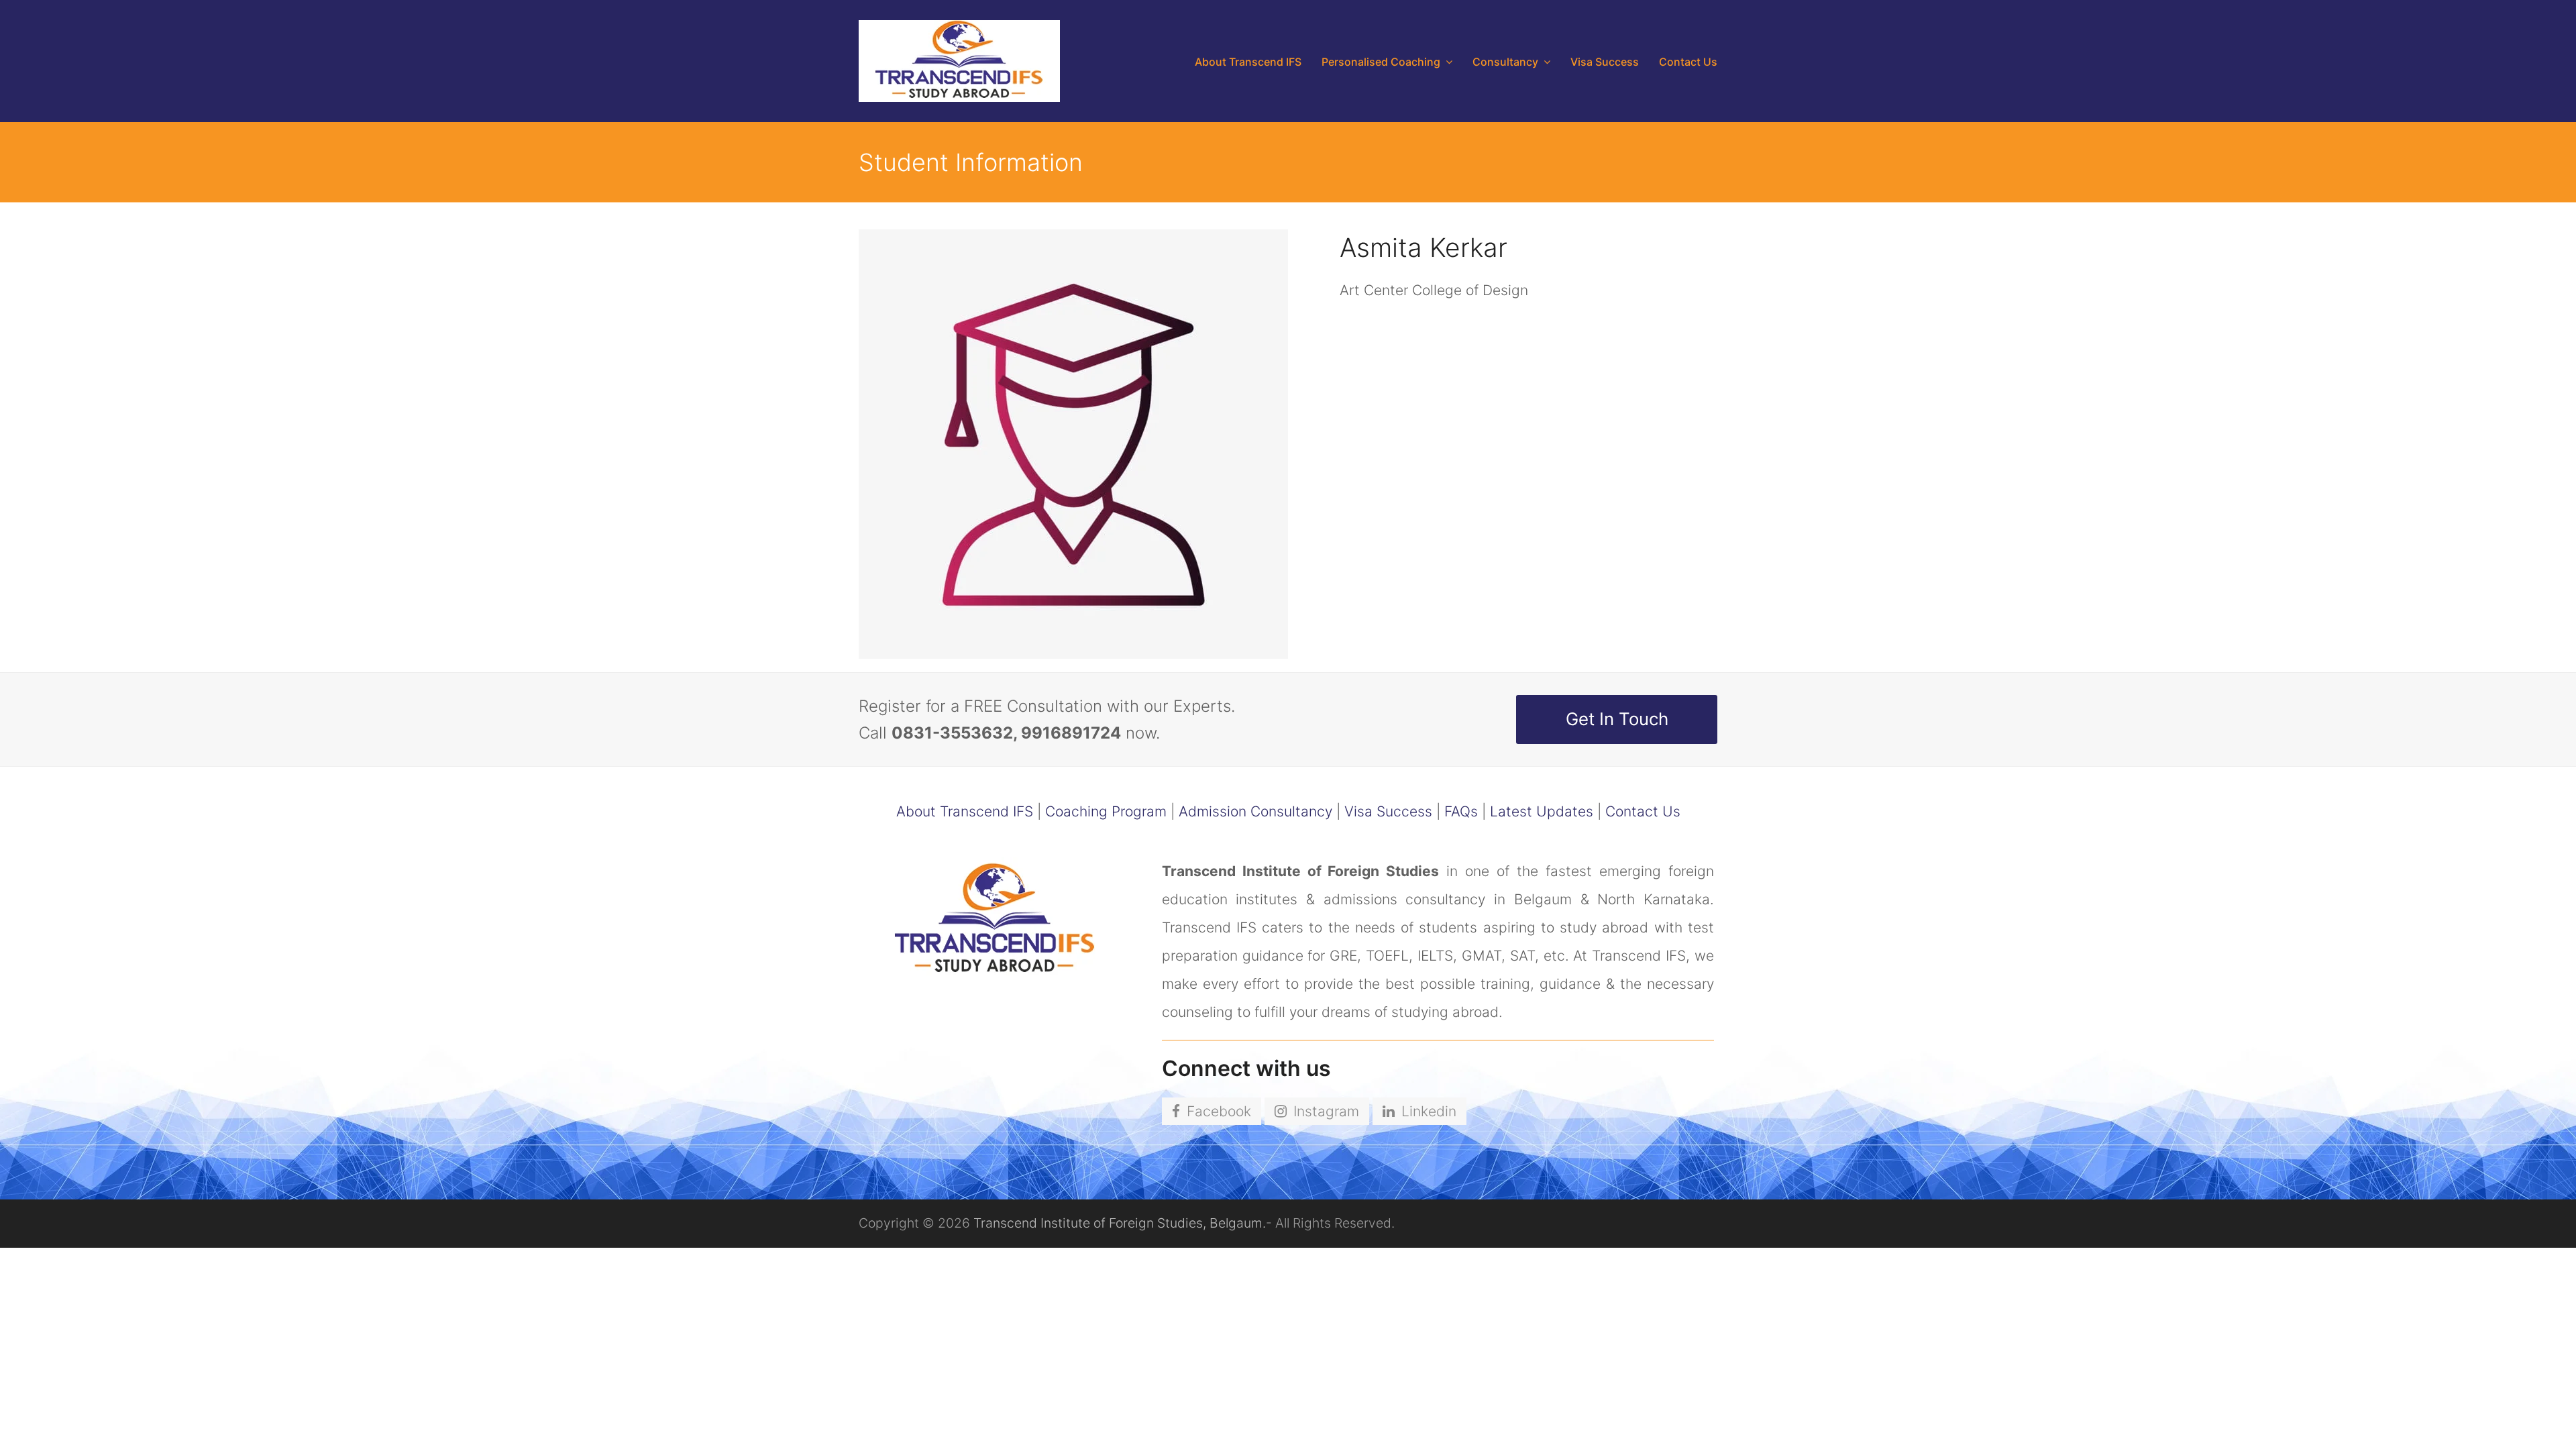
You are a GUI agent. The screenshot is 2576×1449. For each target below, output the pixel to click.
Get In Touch (1617, 719)
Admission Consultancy (1255, 811)
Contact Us (1643, 811)
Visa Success (1388, 811)
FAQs (1461, 811)
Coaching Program (1106, 811)
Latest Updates (1542, 811)
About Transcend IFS (965, 811)
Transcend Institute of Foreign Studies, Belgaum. (1120, 1223)
